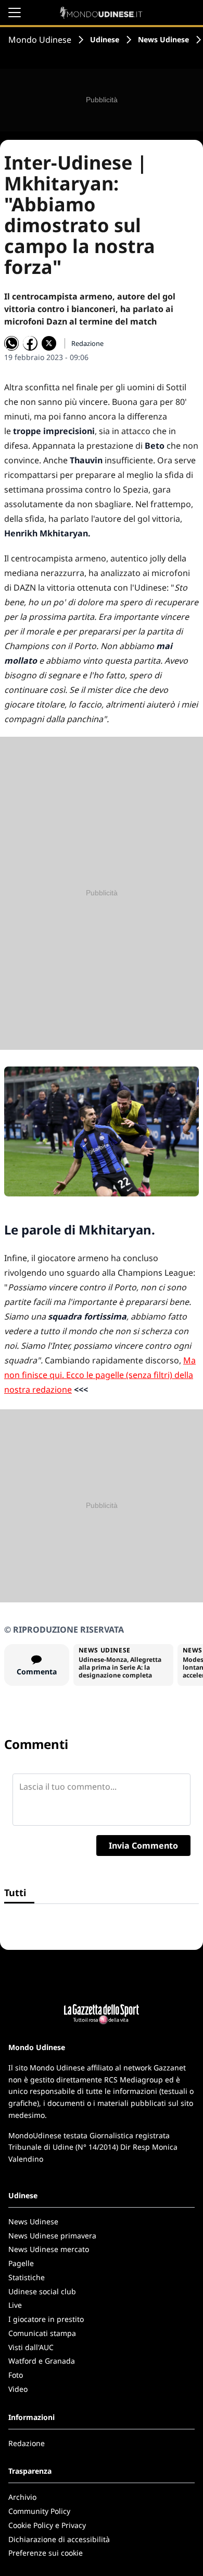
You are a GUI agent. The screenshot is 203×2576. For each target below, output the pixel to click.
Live (15, 2305)
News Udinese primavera (52, 2236)
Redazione (27, 2443)
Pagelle (21, 2263)
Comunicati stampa (42, 2333)
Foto (16, 2375)
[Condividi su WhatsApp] (11, 343)
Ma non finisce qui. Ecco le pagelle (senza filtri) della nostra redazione (100, 1375)
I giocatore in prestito (46, 2319)
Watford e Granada (42, 2361)
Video (18, 2389)
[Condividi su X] (49, 343)
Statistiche (27, 2277)
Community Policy (39, 2511)
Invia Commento (143, 1846)
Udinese (105, 39)
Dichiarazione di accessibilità (59, 2539)
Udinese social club (42, 2291)
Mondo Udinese (40, 40)
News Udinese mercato (49, 2249)
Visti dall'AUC (31, 2347)
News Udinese (163, 39)
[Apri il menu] (15, 13)
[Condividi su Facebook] (30, 343)
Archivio (22, 2497)
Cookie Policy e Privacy (47, 2525)
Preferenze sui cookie (46, 2553)
